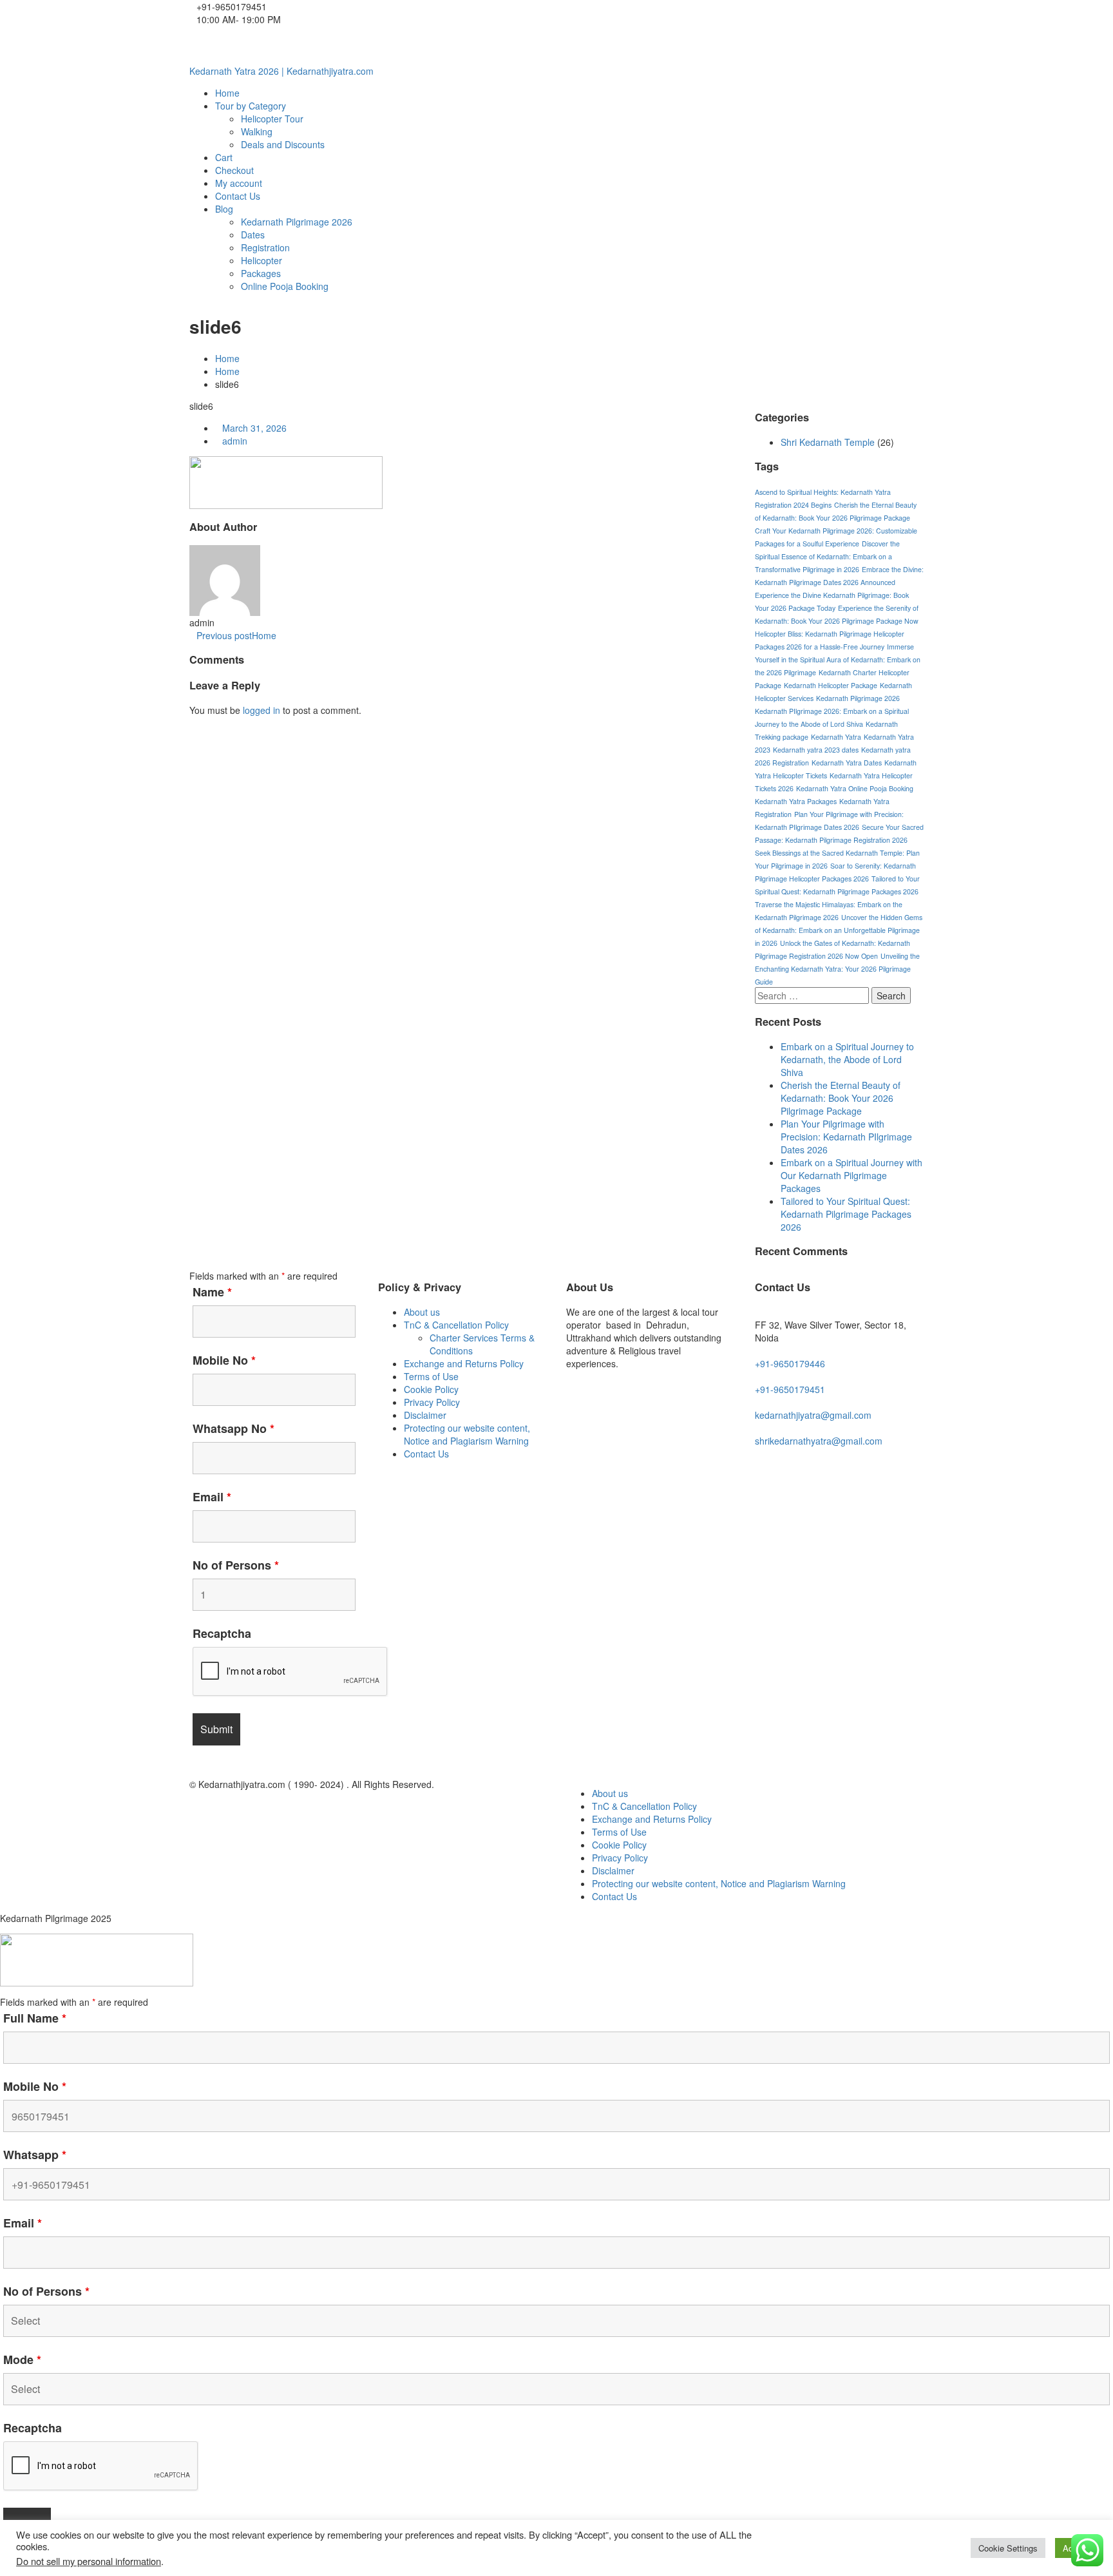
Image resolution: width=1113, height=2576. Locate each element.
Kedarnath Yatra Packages (796, 801)
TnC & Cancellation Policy (456, 1325)
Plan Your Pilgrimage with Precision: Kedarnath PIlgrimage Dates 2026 (846, 1137)
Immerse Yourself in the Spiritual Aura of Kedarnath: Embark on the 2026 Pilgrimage (838, 659)
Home (227, 93)
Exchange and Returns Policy (464, 1363)
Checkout (234, 170)
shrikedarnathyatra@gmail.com (819, 1441)
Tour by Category (251, 106)
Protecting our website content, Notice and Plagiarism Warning (467, 1434)
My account (239, 183)
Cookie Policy (431, 1389)
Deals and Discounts (283, 144)
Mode (22, 2360)
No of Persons (236, 1565)
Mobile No (224, 1360)
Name (212, 1292)
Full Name (35, 2018)
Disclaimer (425, 1415)
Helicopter (262, 260)
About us (422, 1312)
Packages (261, 273)
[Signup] (193, 45)
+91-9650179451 (790, 1389)
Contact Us (238, 196)
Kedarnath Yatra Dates (847, 763)
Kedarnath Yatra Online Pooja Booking (855, 788)
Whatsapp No (233, 1428)
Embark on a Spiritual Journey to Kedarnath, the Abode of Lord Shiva (847, 1059)
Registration (265, 247)
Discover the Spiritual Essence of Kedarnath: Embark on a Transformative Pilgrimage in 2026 (827, 556)
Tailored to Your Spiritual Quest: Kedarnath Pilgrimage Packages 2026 (846, 1214)
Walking (257, 131)
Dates (253, 235)
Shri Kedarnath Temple (828, 442)
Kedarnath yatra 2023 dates (816, 750)
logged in (262, 710)
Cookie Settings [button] (1008, 2548)
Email (212, 1497)
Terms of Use (431, 1376)
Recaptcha (222, 1633)
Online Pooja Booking (285, 286)
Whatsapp (35, 2155)
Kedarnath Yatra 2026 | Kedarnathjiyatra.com (281, 71)
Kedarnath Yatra (836, 737)
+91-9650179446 (790, 1363)
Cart (224, 157)
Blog (224, 209)
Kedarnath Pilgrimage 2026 (297, 222)
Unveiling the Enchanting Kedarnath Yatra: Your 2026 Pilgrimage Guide (837, 969)
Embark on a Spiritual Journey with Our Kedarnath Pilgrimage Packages (851, 1175)
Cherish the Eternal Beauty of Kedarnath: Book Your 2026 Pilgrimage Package (841, 1098)
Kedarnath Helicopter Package (831, 685)
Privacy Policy (432, 1402)
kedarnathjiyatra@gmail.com (813, 1415)
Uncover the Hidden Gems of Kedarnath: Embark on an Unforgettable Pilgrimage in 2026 (839, 930)
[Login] (200, 45)
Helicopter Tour (272, 119)
